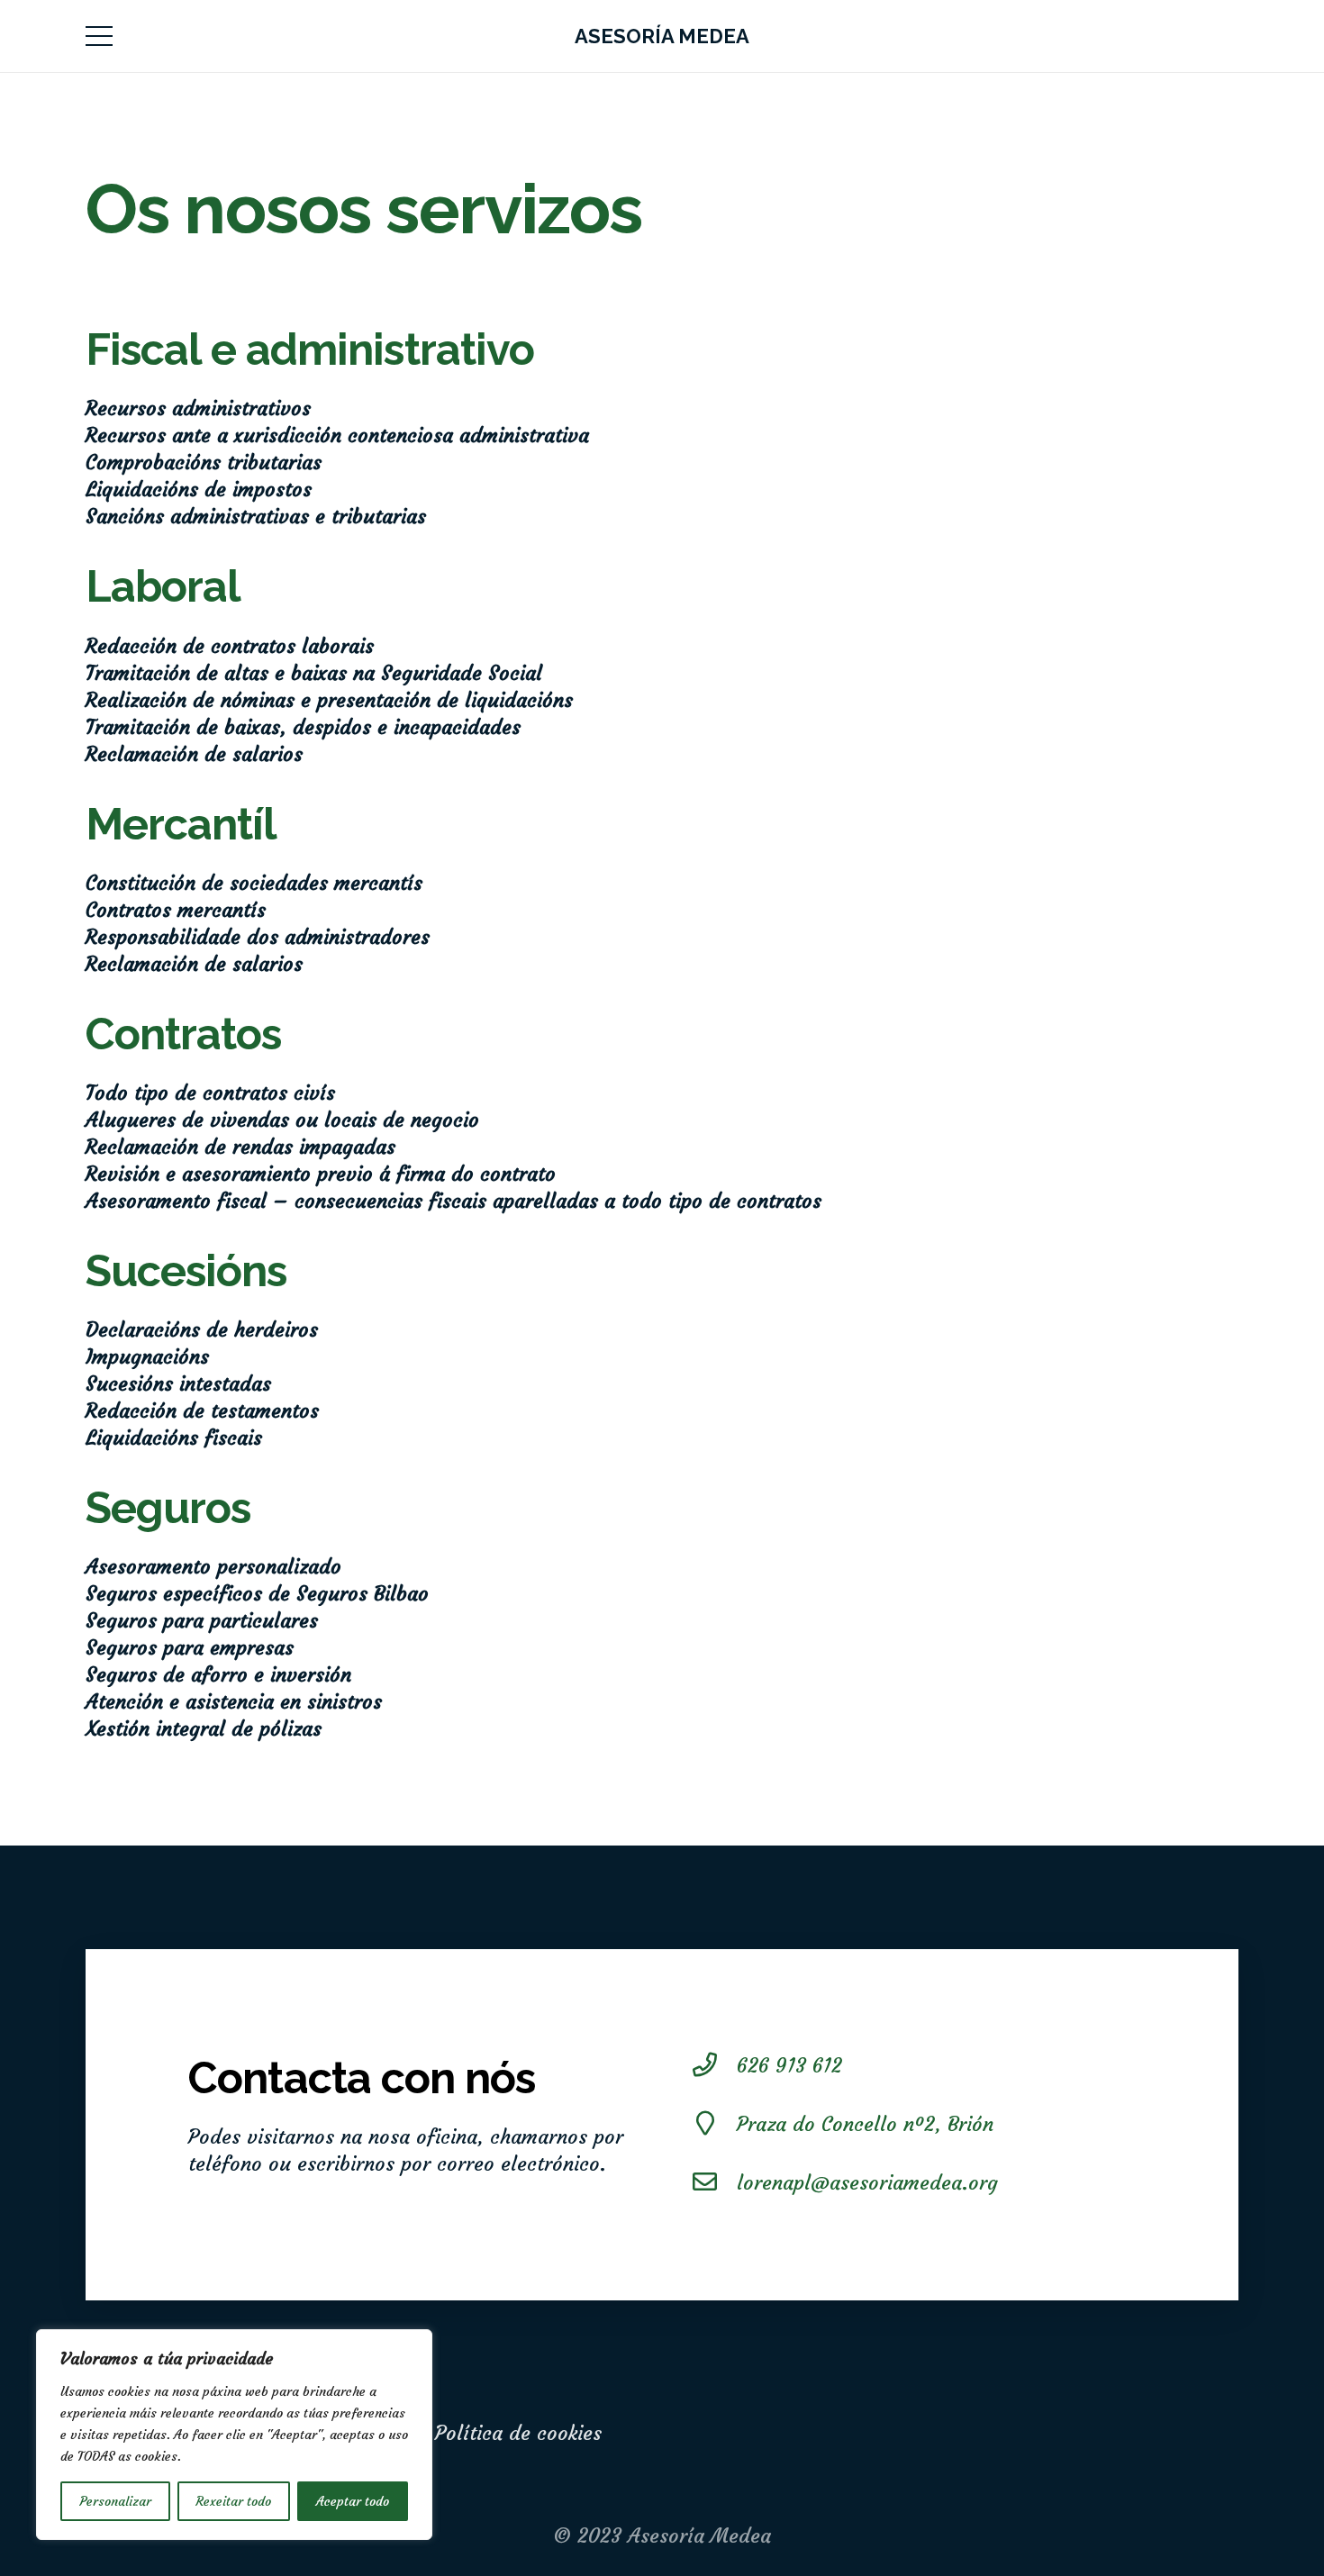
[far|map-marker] (714, 2125)
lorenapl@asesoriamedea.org (867, 2183)
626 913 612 (789, 2066)
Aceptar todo (353, 2501)
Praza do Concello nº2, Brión (865, 2124)
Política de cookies (518, 2433)
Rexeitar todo (233, 2501)
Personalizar (115, 2501)
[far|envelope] (714, 2183)
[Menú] (99, 36)
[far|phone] (714, 2066)
